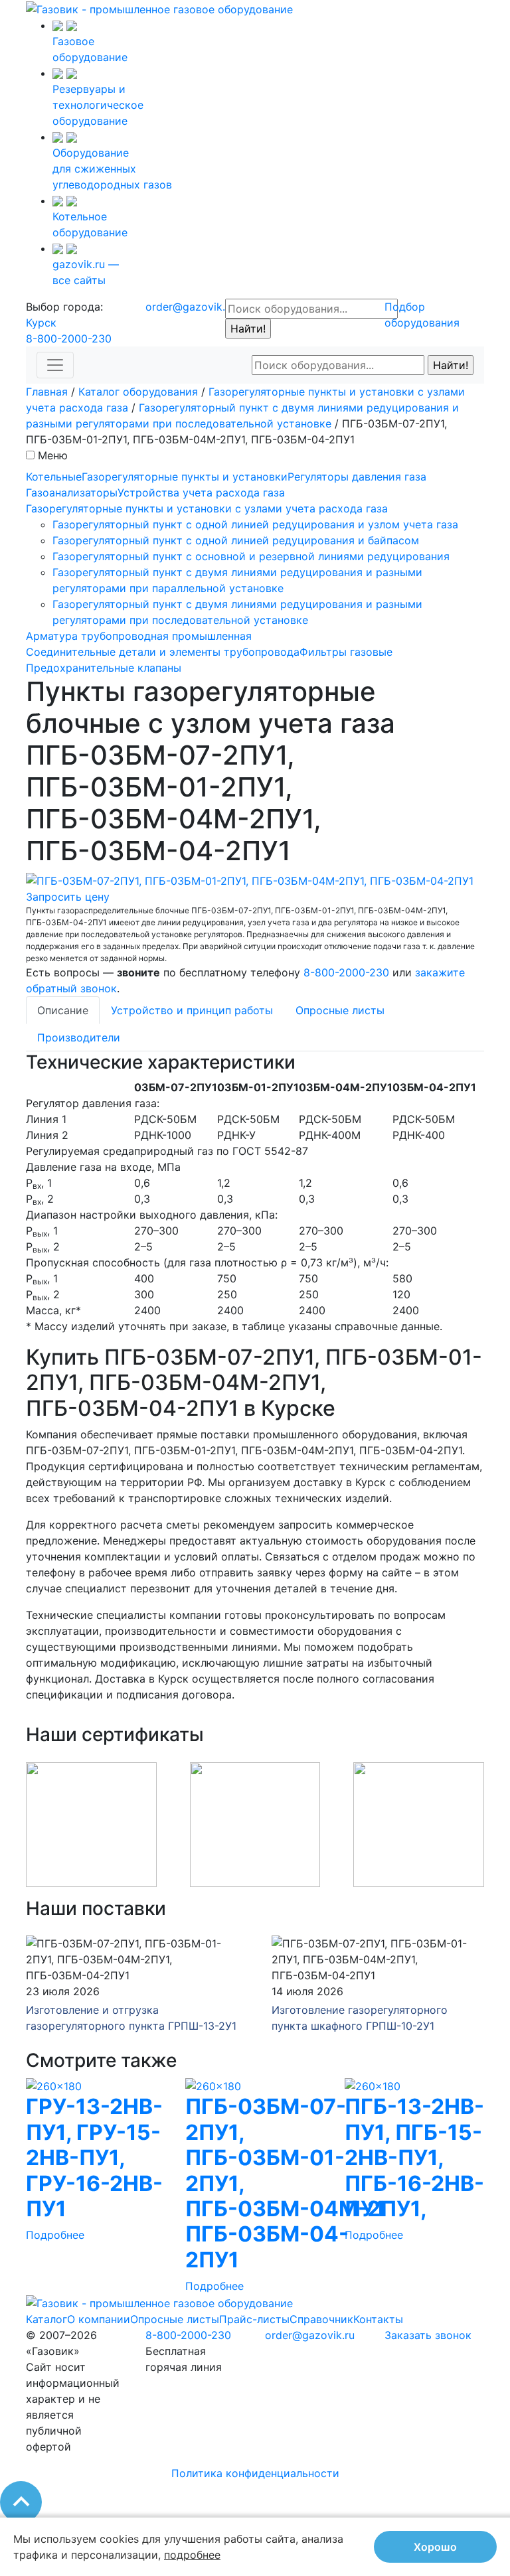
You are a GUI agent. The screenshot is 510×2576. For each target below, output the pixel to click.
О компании (99, 2319)
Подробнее (55, 2235)
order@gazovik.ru (190, 307)
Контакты (378, 2319)
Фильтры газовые (346, 652)
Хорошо (435, 2547)
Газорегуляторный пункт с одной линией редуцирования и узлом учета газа (255, 524)
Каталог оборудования (138, 392)
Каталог (46, 2319)
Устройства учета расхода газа (201, 492)
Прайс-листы (254, 2319)
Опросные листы (340, 1010)
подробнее (192, 2555)
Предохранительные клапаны (104, 668)
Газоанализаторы (72, 492)
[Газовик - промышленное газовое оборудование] (159, 8)
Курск (41, 323)
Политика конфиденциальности (255, 2473)
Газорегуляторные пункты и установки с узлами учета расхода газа (207, 508)
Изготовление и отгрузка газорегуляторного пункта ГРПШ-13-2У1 (131, 2018)
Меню (53, 455)
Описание (63, 1010)
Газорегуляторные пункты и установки (185, 477)
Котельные (54, 477)
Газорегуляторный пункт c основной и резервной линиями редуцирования (251, 556)
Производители (79, 1037)
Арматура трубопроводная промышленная (139, 636)
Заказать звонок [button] (428, 2335)
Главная (47, 392)
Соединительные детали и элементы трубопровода (163, 652)
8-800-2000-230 (69, 339)
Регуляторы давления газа (357, 477)
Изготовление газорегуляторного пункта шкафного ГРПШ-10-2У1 (360, 2018)
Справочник (321, 2319)
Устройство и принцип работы (192, 1010)
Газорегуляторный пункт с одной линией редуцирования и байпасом (236, 540)
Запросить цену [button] (68, 897)
